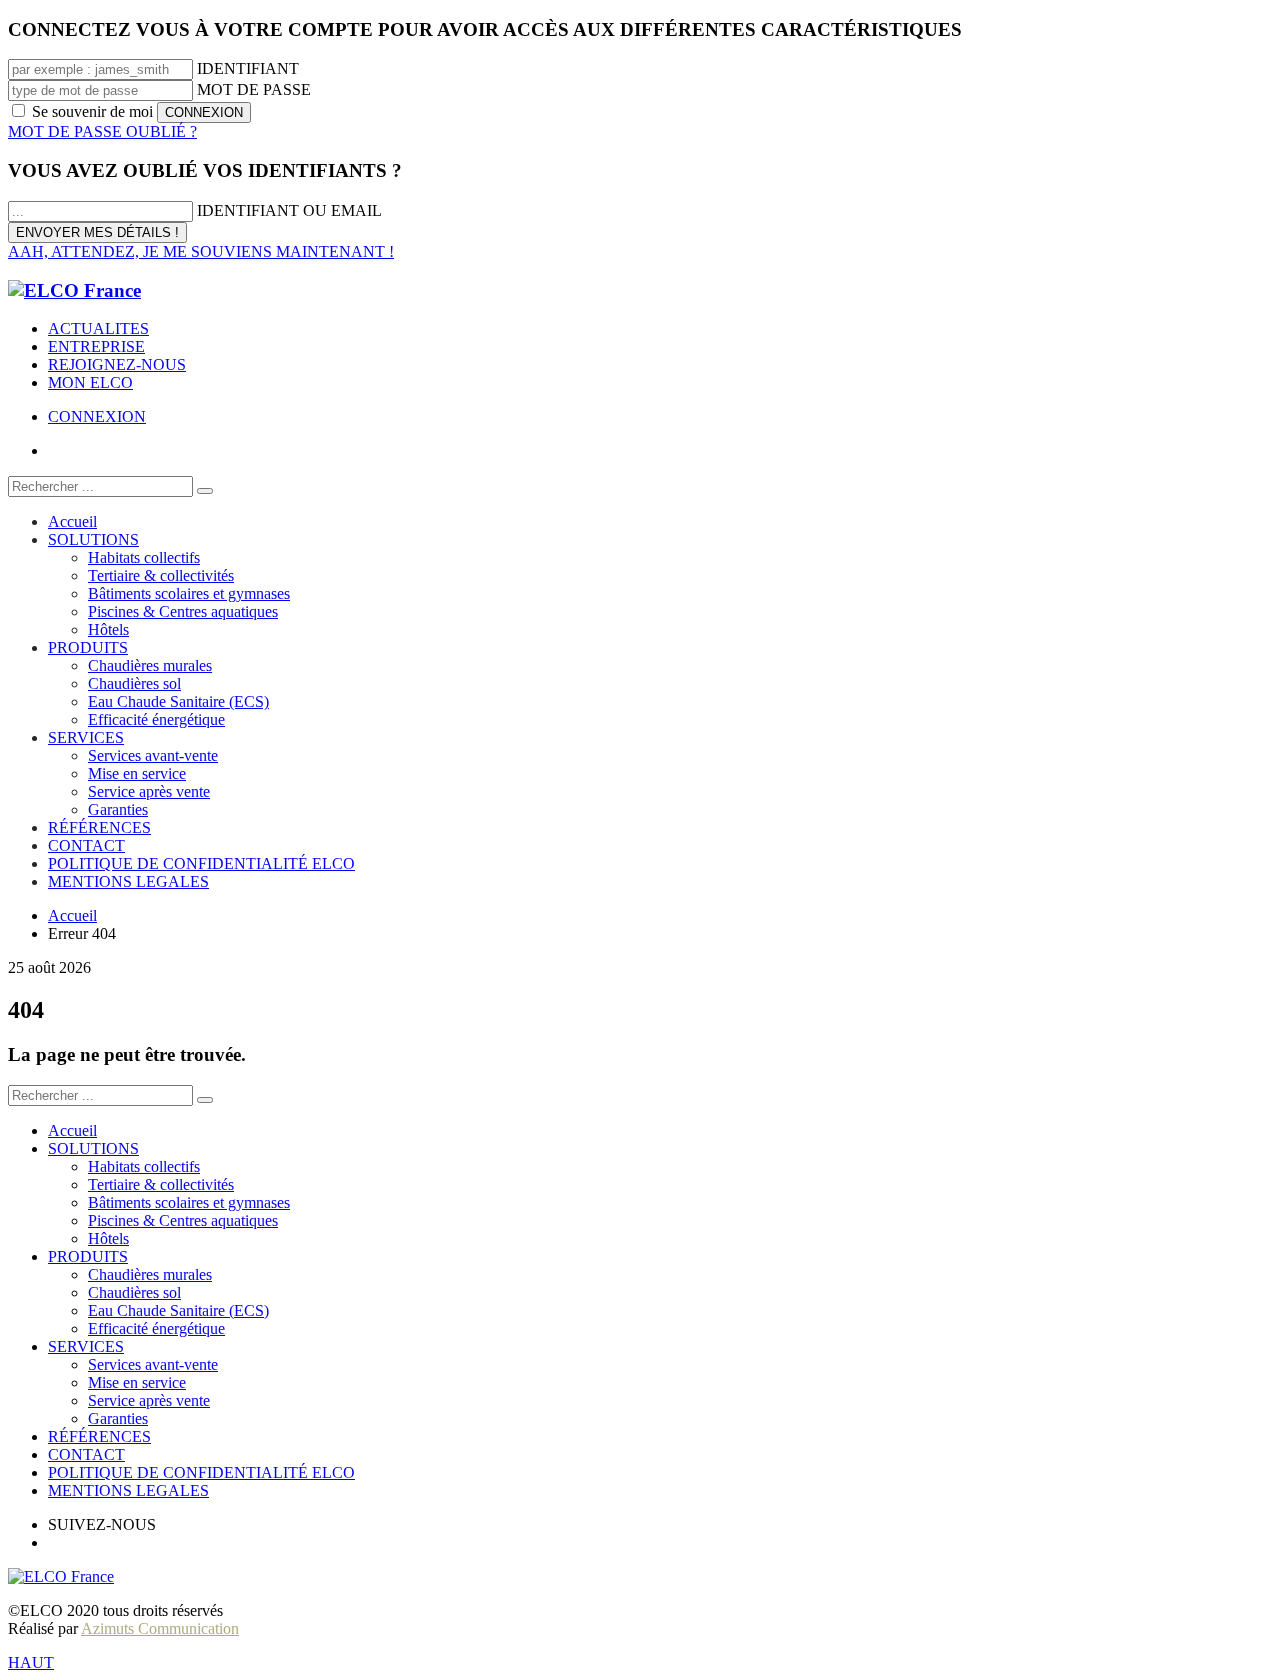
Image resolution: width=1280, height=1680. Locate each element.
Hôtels (108, 1238)
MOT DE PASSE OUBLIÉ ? (102, 131)
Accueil (72, 1130)
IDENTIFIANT (248, 68)
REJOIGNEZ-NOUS (117, 364)
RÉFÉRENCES (99, 1436)
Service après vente (149, 1400)
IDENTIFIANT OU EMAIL (289, 210)
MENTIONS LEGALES (128, 1490)
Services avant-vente (153, 1364)
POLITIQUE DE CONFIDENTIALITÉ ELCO (201, 1472)
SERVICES (86, 1346)
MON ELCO (90, 382)
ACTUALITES (98, 328)
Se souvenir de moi (92, 111)
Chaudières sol (134, 1292)
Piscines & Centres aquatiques (183, 1220)
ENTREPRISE (96, 346)
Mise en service (137, 1382)
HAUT (31, 1662)
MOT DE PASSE (254, 89)
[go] (205, 491)
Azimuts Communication (160, 1628)
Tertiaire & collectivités (161, 1184)
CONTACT (86, 1454)
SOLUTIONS (93, 1148)
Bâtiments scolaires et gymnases (189, 1202)
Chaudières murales (150, 1274)
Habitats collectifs (144, 1166)
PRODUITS (88, 1256)
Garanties (118, 1418)
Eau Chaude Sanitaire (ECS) (178, 1310)
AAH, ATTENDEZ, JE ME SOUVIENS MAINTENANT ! (201, 251)
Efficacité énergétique (156, 1328)
